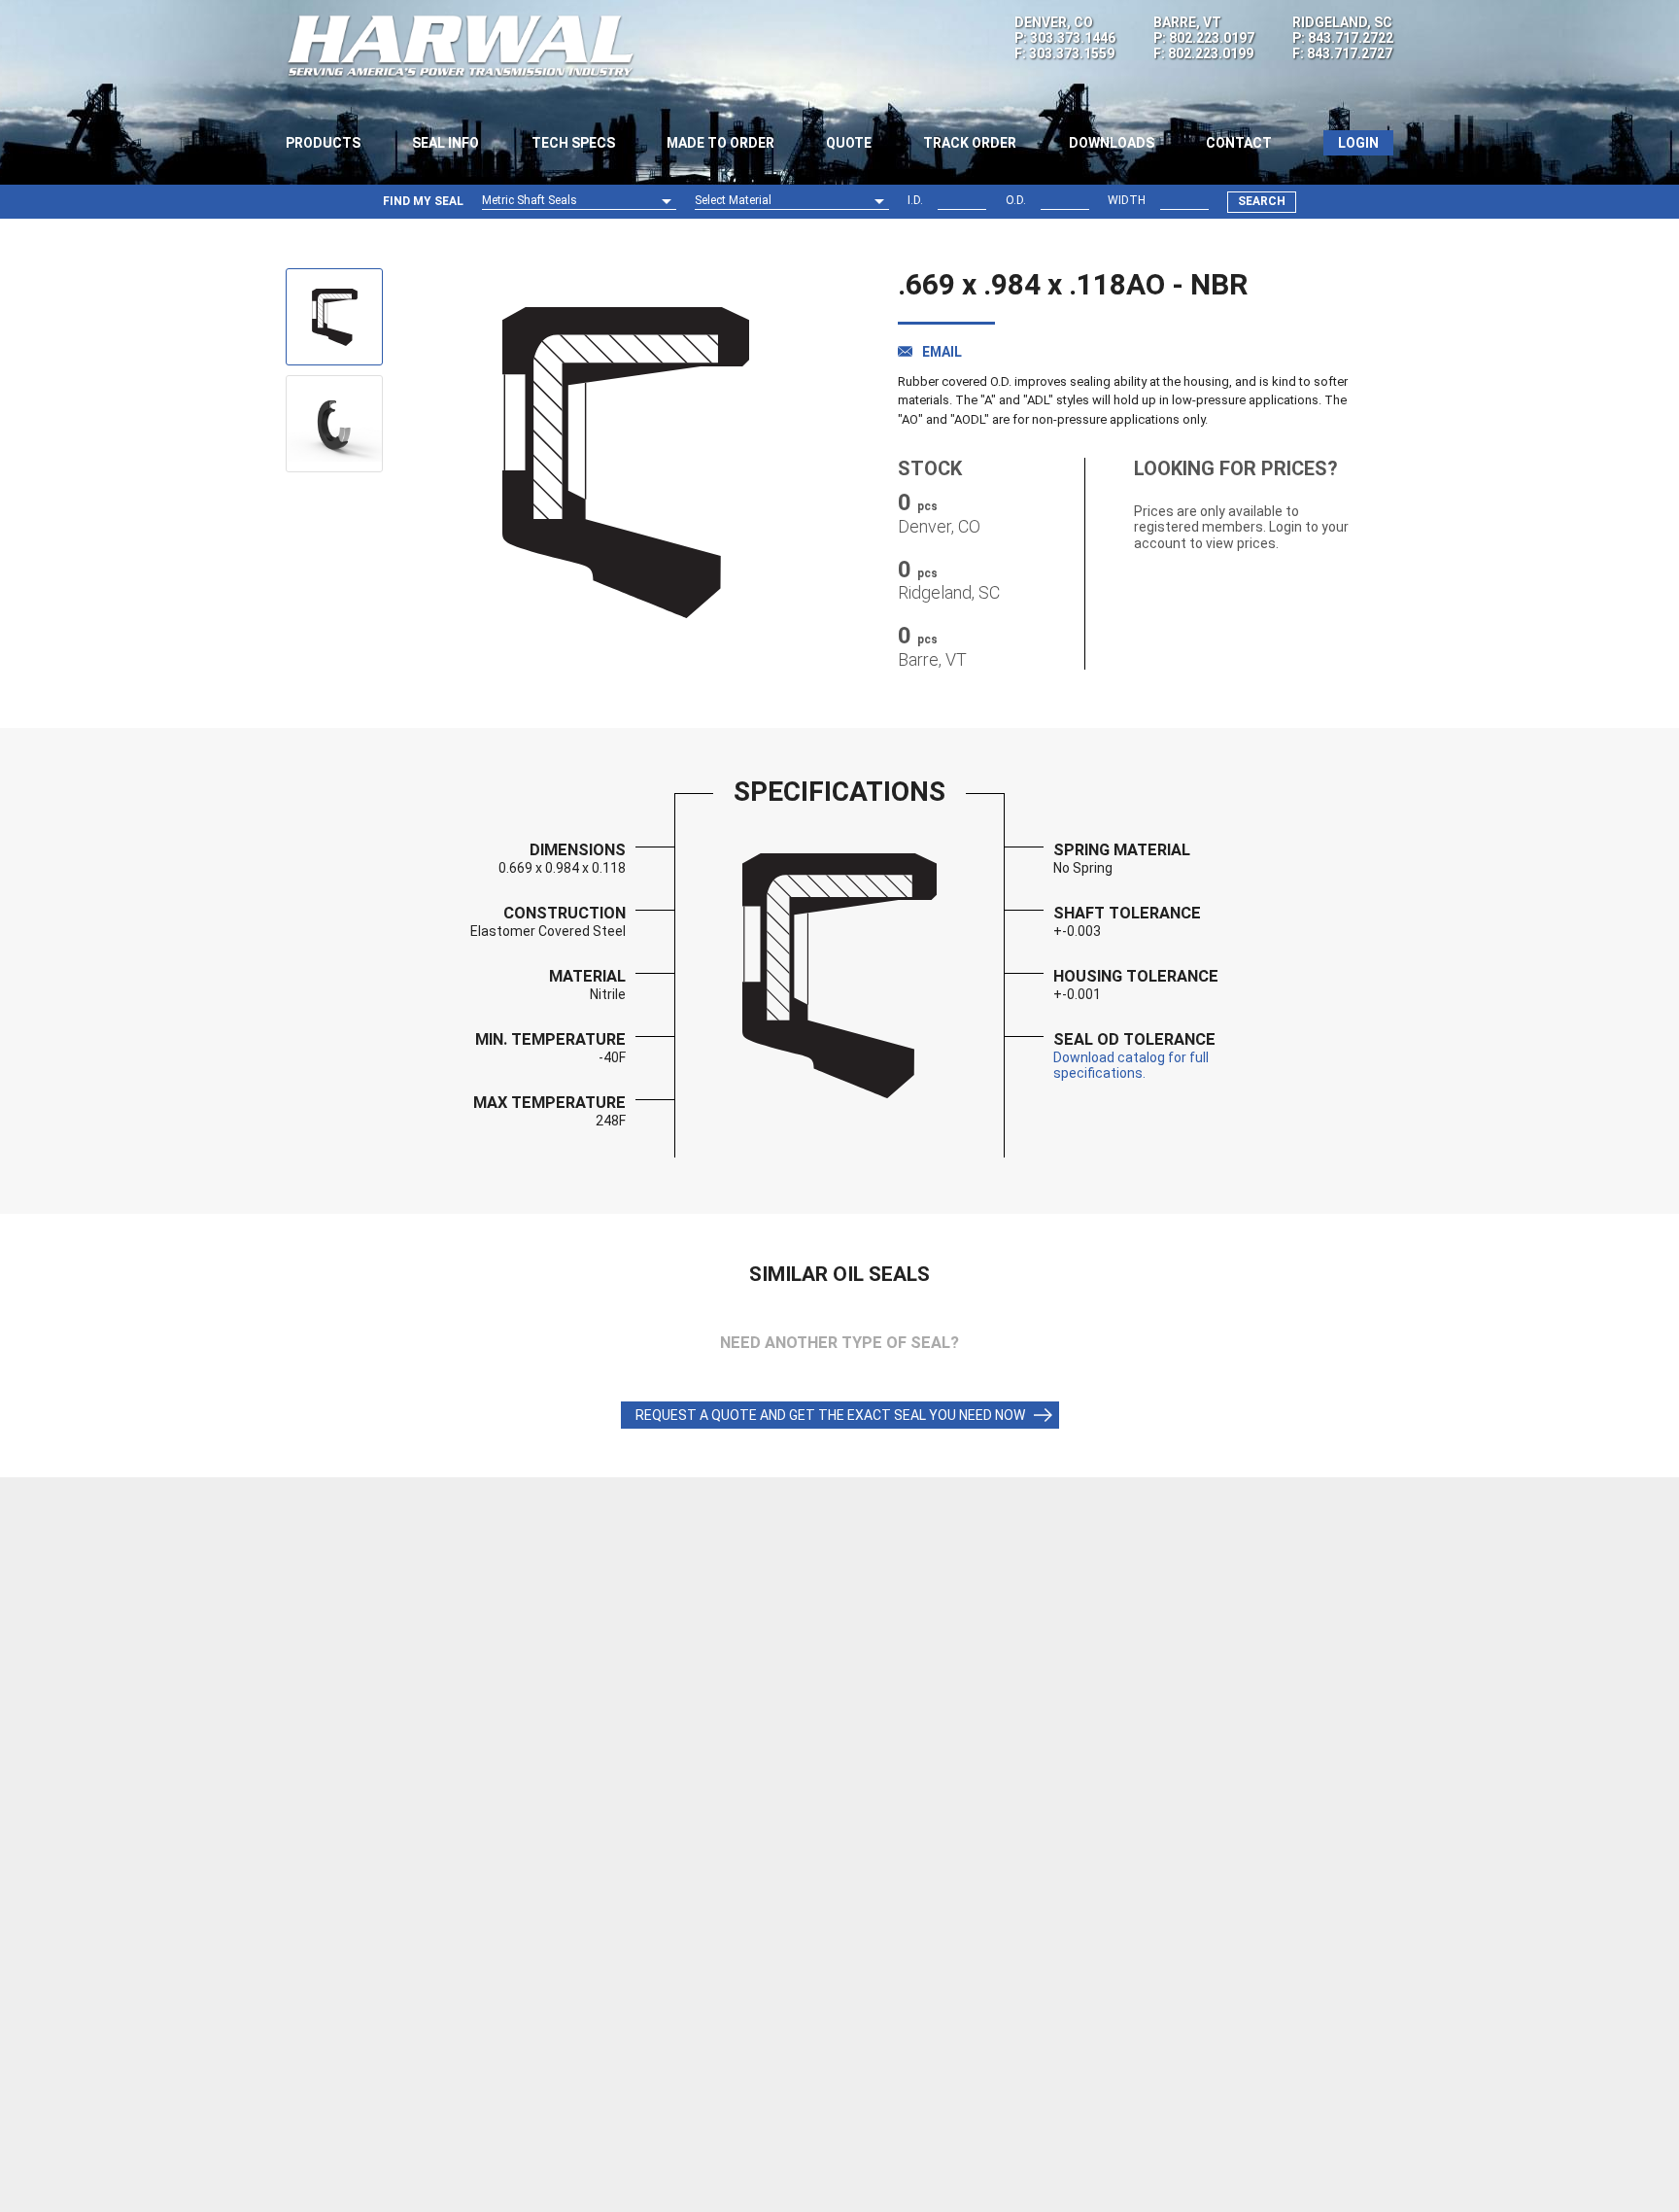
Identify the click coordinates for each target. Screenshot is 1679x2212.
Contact (1239, 143)
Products (323, 143)
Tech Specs (573, 143)
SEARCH (1262, 201)
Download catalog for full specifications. (1131, 1065)
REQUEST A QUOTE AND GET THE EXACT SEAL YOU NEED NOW (830, 1415)
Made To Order (720, 143)
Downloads (1112, 143)
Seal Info (445, 143)
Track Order (970, 143)
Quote (849, 143)
